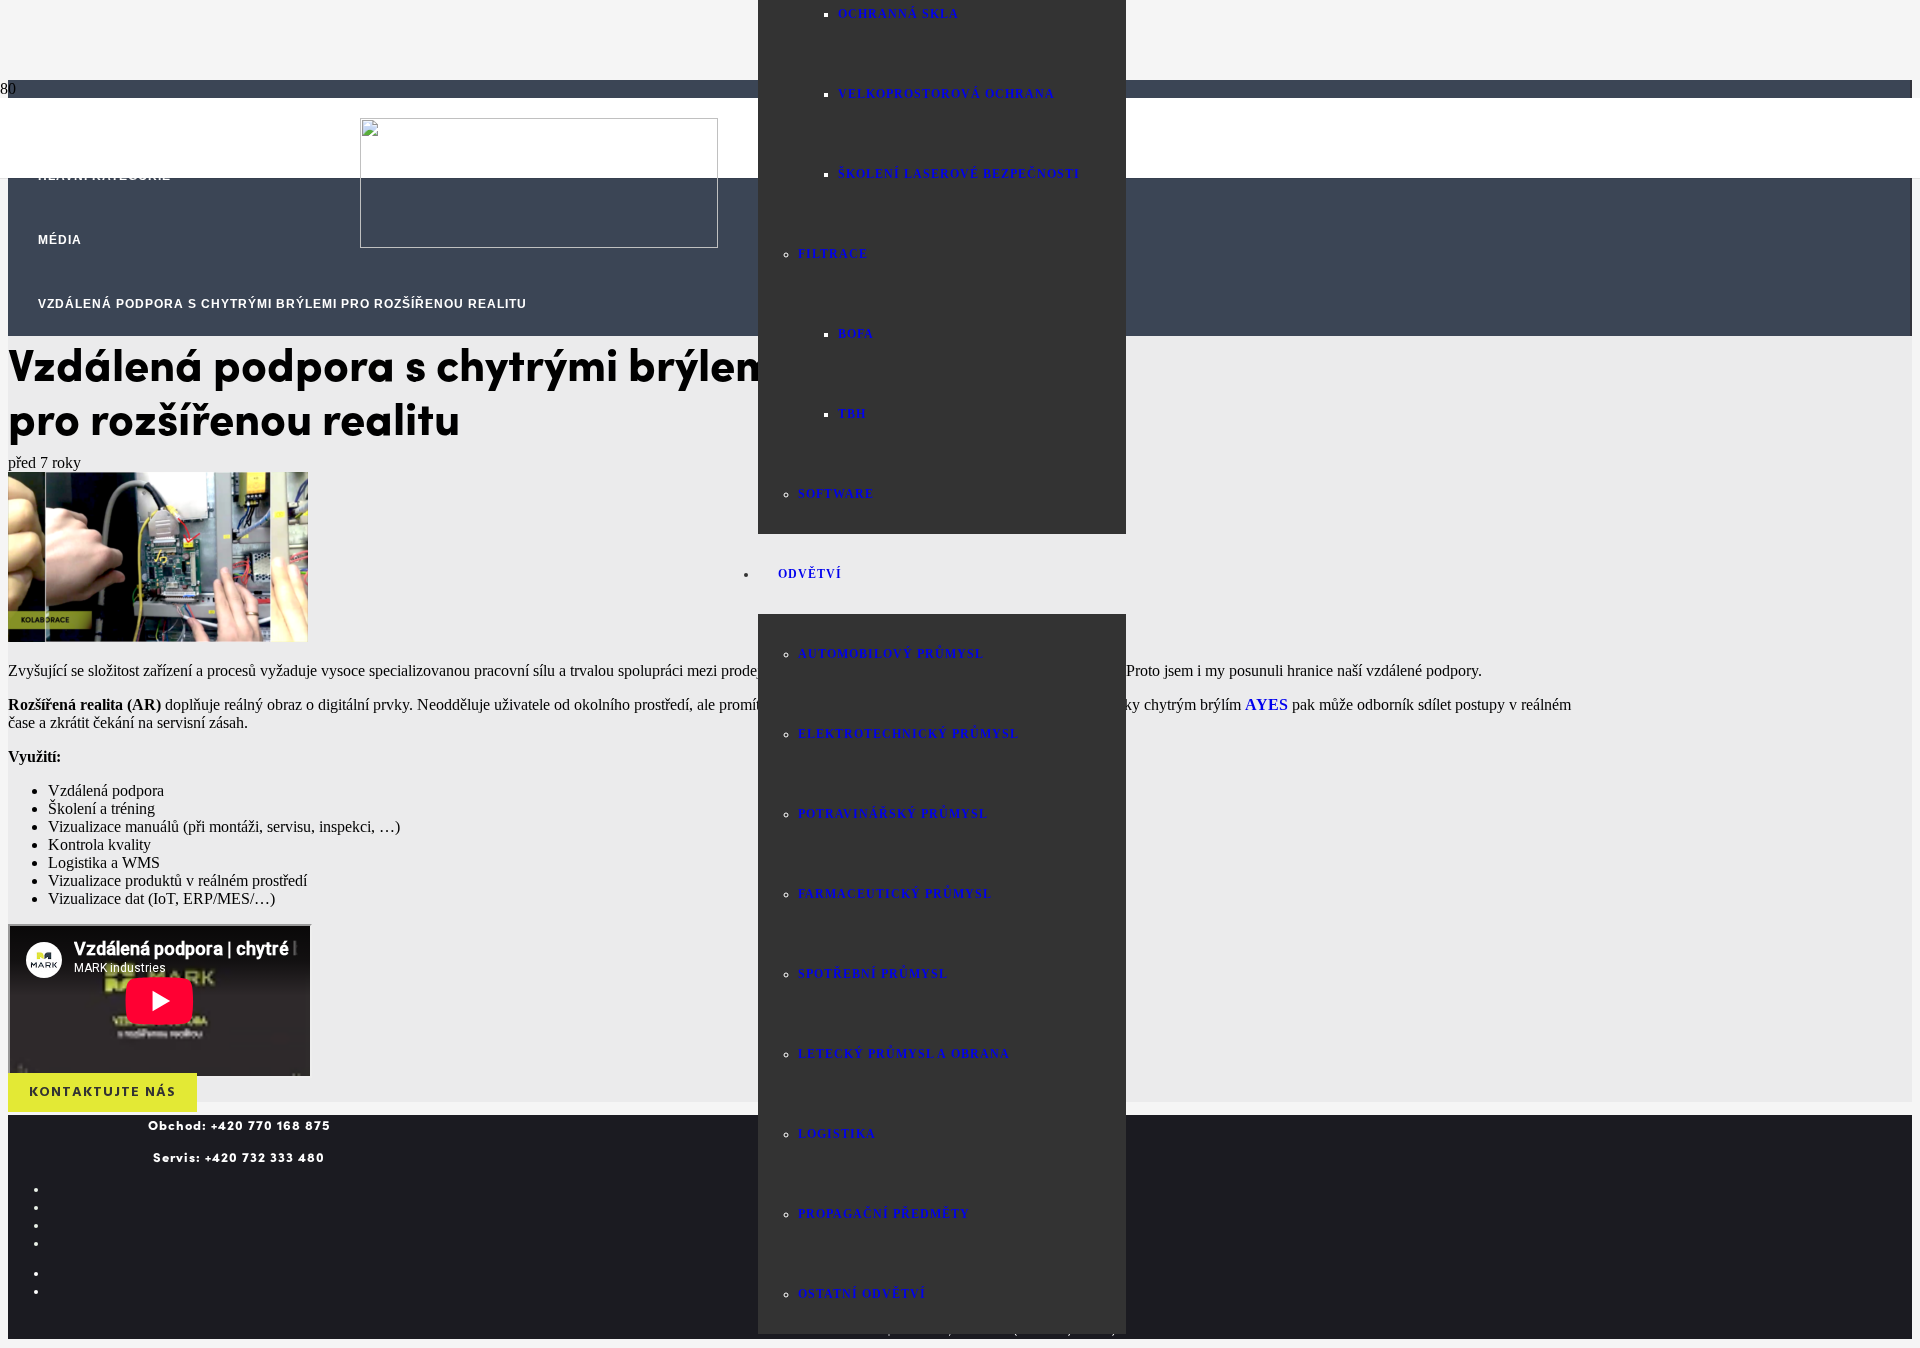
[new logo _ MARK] (539, 242)
